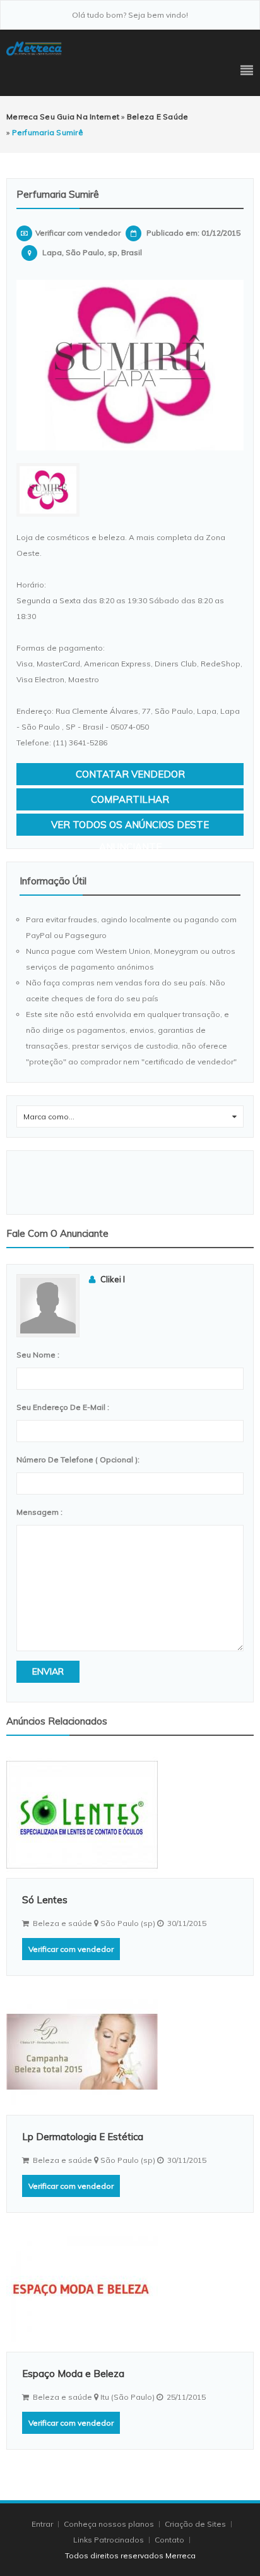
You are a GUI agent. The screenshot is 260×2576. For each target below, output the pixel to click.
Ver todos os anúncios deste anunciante (130, 827)
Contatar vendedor (130, 774)
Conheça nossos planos (109, 2524)
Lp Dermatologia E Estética (83, 2137)
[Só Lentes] (130, 1815)
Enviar (48, 1671)
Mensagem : (39, 1512)
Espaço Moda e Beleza (73, 2374)
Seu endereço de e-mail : (63, 1407)
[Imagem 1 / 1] (130, 365)
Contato (170, 2540)
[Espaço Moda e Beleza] (130, 2289)
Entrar (43, 2524)
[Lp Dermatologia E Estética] (130, 2052)
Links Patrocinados (109, 2540)
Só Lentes (45, 1900)
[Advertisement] (130, 1183)
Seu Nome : (38, 1355)
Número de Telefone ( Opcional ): (78, 1460)
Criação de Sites (195, 2524)
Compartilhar (130, 799)
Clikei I (113, 1279)
